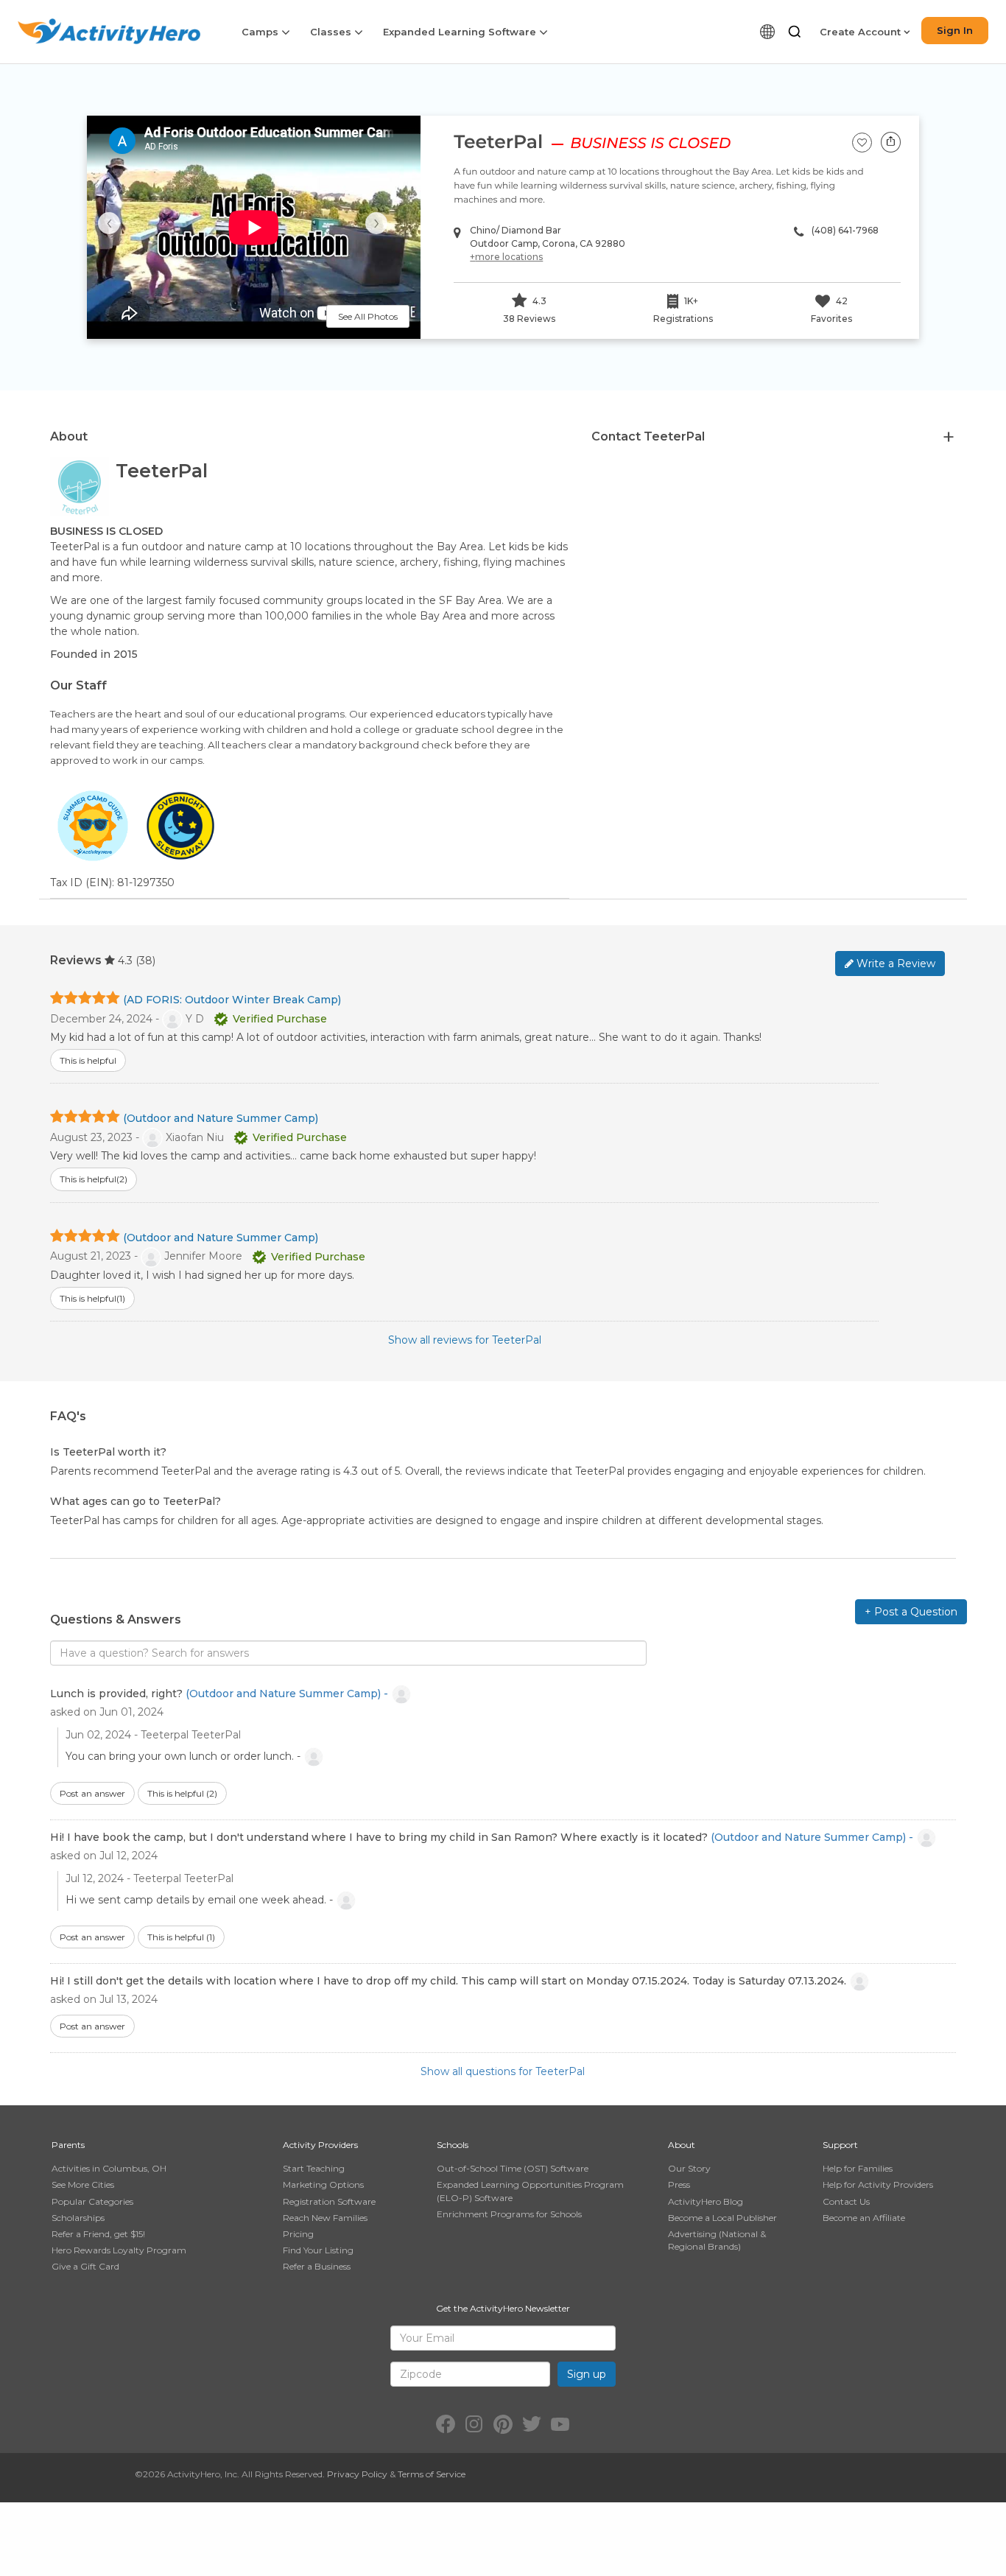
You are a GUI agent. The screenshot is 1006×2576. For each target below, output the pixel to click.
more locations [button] (506, 257)
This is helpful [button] (88, 1060)
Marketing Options (323, 2184)
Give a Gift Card (85, 2266)
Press (679, 2184)
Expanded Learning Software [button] (461, 32)
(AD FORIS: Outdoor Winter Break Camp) (232, 1000)
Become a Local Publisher (722, 2218)
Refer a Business (317, 2266)
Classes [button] (332, 32)
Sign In (955, 30)
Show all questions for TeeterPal (503, 2071)
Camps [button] (261, 32)
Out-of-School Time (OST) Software (513, 2168)
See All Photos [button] (368, 316)
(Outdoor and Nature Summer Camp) (221, 1118)
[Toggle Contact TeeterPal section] (949, 438)
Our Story (689, 2168)
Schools (453, 2145)
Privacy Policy (357, 2474)
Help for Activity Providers (878, 2184)
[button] (795, 32)
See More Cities (83, 2184)
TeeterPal (498, 142)
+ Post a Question (911, 1612)
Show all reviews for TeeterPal (465, 1340)
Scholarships (78, 2218)
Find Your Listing (318, 2250)
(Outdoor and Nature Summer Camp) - (288, 1693)
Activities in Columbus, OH (109, 2168)
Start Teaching (314, 2168)
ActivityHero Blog (706, 2201)
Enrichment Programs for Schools (509, 2214)
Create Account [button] (862, 32)
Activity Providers (320, 2145)
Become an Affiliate (864, 2218)
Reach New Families (325, 2218)
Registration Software (329, 2201)
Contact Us (846, 2201)
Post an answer (92, 1793)
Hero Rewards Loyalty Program (119, 2250)
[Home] (109, 31)
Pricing (298, 2234)
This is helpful (182, 1793)
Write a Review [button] (894, 964)
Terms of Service (432, 2474)
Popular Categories (92, 2201)
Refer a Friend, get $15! (98, 2234)
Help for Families (858, 2168)
